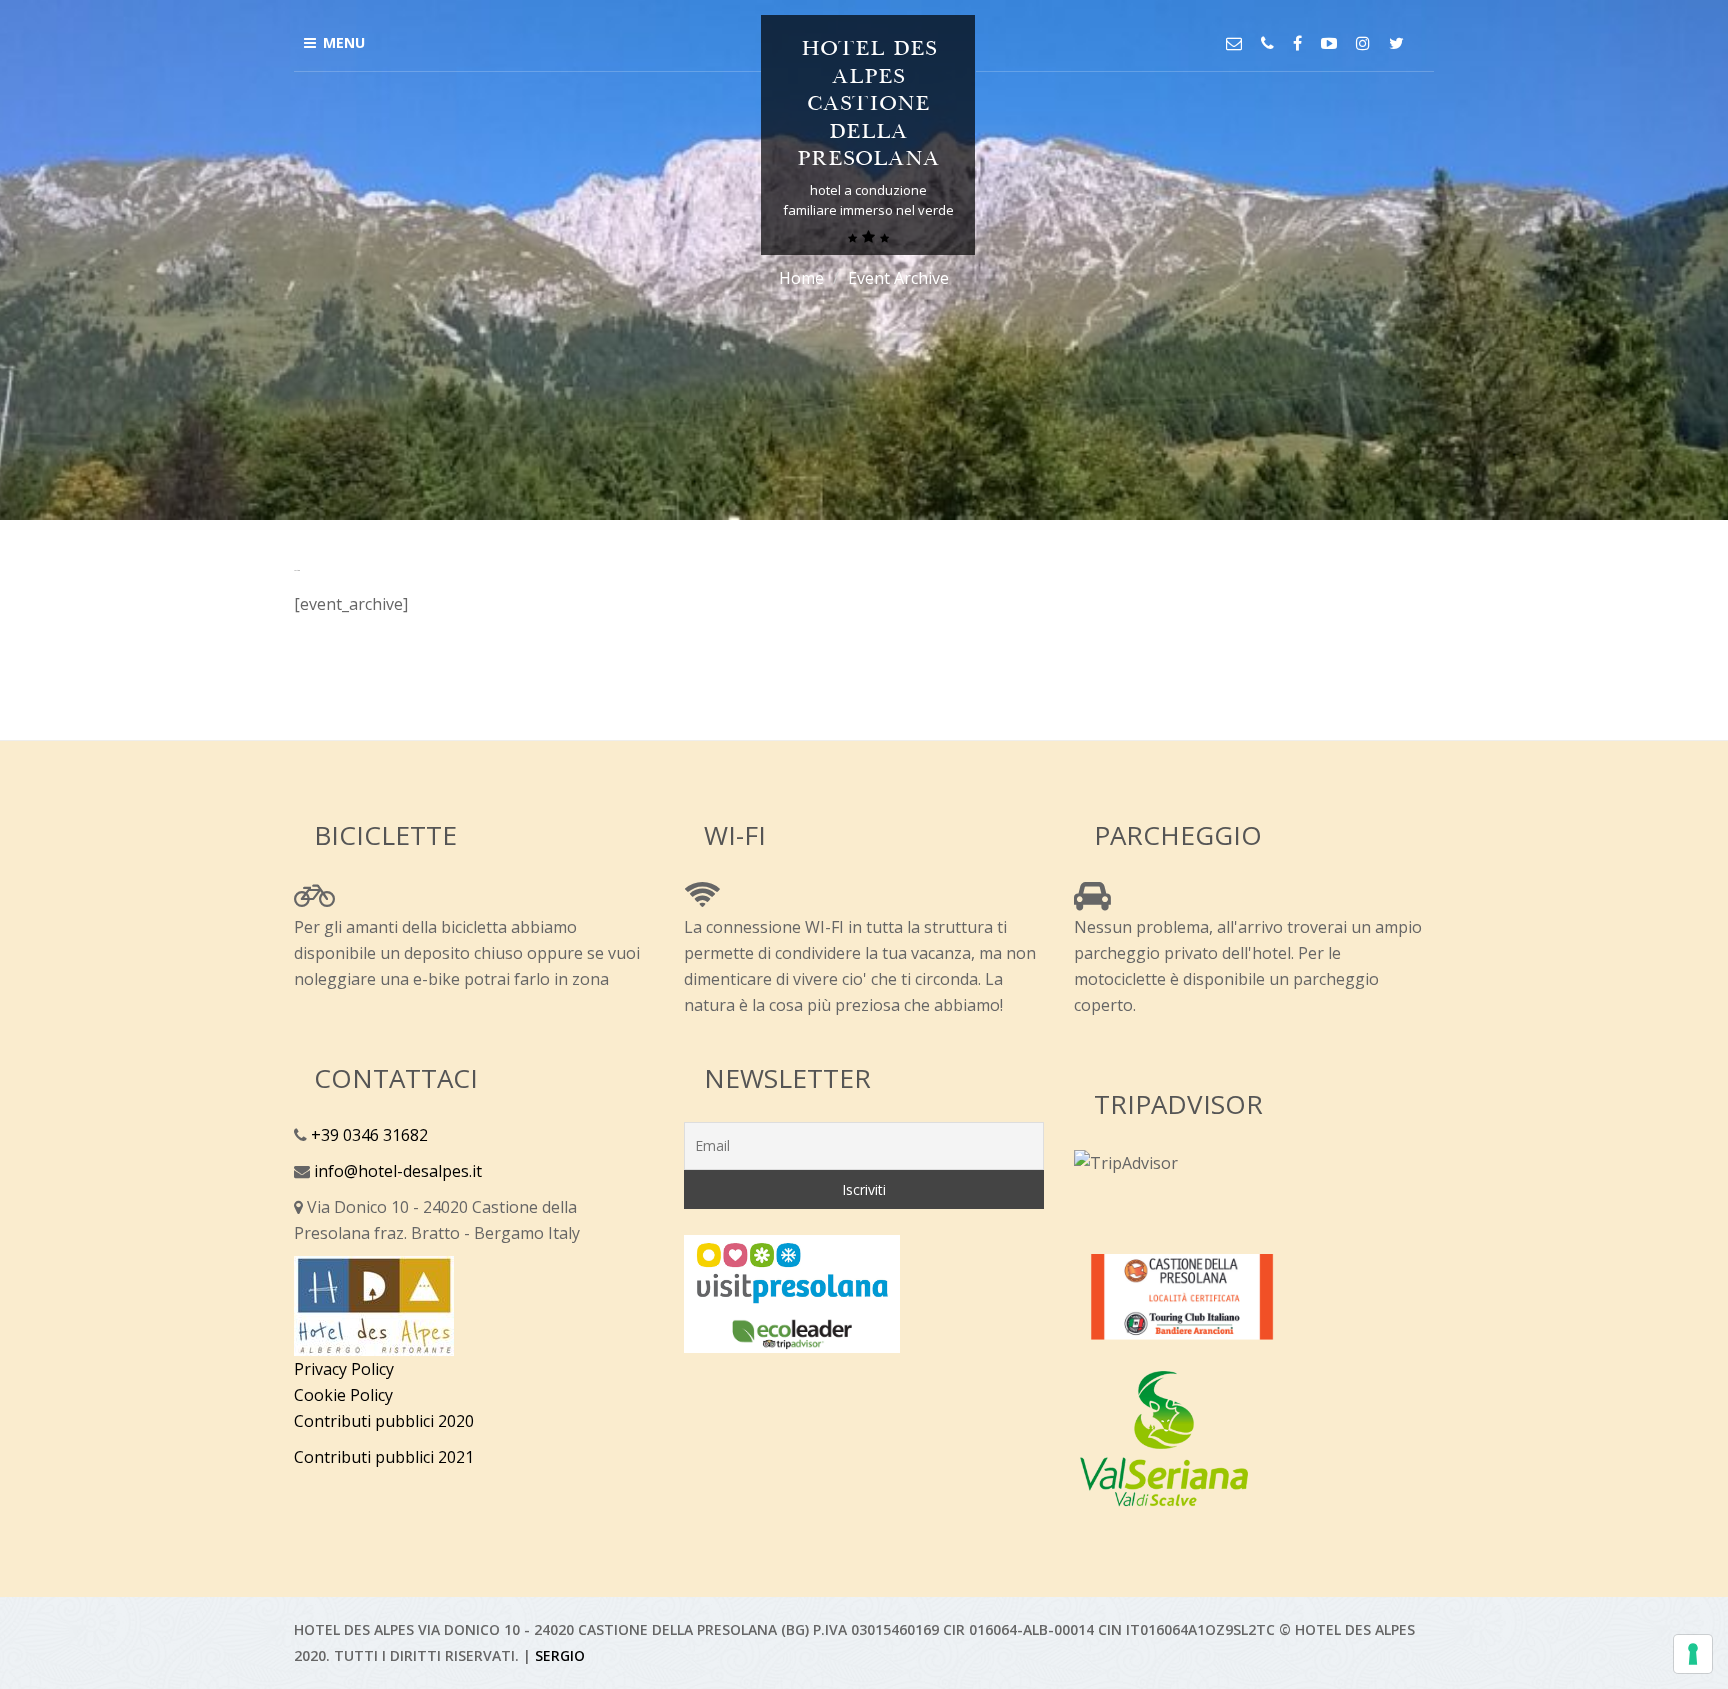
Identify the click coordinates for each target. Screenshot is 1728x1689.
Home (801, 278)
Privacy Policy (344, 1369)
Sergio (560, 1655)
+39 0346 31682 (367, 1135)
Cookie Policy (343, 1395)
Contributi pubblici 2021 (384, 1457)
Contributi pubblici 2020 (384, 1421)
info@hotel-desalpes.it (396, 1171)
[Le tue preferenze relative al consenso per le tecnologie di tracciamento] (1693, 1654)
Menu (344, 42)
